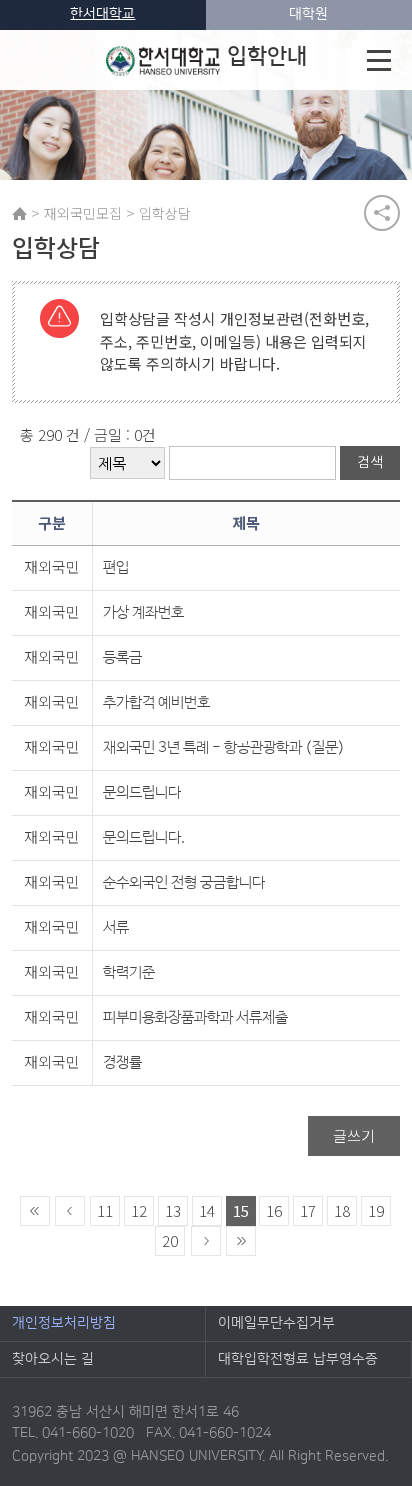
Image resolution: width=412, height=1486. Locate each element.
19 (376, 1210)
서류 (116, 927)
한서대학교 (102, 14)
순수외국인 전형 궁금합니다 (184, 882)
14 (207, 1210)
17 (308, 1210)
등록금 (122, 657)
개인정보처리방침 (64, 1323)
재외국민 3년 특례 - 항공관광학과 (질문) (224, 747)
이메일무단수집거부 (276, 1323)
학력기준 (129, 972)
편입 (116, 567)
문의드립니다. (144, 837)
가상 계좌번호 (143, 612)
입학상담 (165, 213)
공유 (382, 213)
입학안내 (267, 56)
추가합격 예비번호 (156, 702)
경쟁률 (122, 1062)
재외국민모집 (83, 213)
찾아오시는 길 (53, 1359)
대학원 (308, 14)
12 (139, 1210)
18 (342, 1210)
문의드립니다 (142, 792)
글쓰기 (354, 1135)
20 (170, 1240)
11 (105, 1210)
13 (173, 1210)
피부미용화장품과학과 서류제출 (195, 1017)
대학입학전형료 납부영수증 (298, 1359)
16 (274, 1210)
